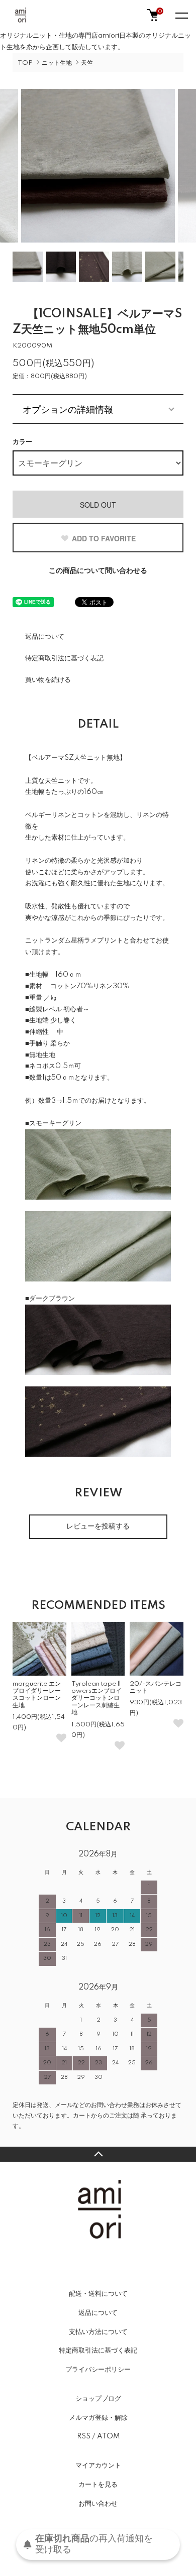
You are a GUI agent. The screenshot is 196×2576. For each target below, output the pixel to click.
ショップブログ (98, 2399)
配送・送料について (98, 2294)
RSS (84, 2436)
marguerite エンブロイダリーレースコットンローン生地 (37, 1695)
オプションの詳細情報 (68, 409)
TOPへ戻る (98, 2154)
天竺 (87, 63)
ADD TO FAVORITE (104, 538)
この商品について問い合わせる (98, 571)
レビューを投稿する (98, 1527)
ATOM (108, 2436)
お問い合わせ (98, 2504)
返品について (45, 637)
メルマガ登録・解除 (98, 2418)
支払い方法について (98, 2332)
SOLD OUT (98, 505)
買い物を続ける (48, 680)
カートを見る (98, 2485)
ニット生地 (57, 63)
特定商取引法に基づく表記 (64, 658)
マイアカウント (98, 2466)
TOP (25, 63)
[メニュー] (181, 15)
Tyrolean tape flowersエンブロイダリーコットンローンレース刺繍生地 (96, 1699)
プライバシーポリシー (98, 2370)
